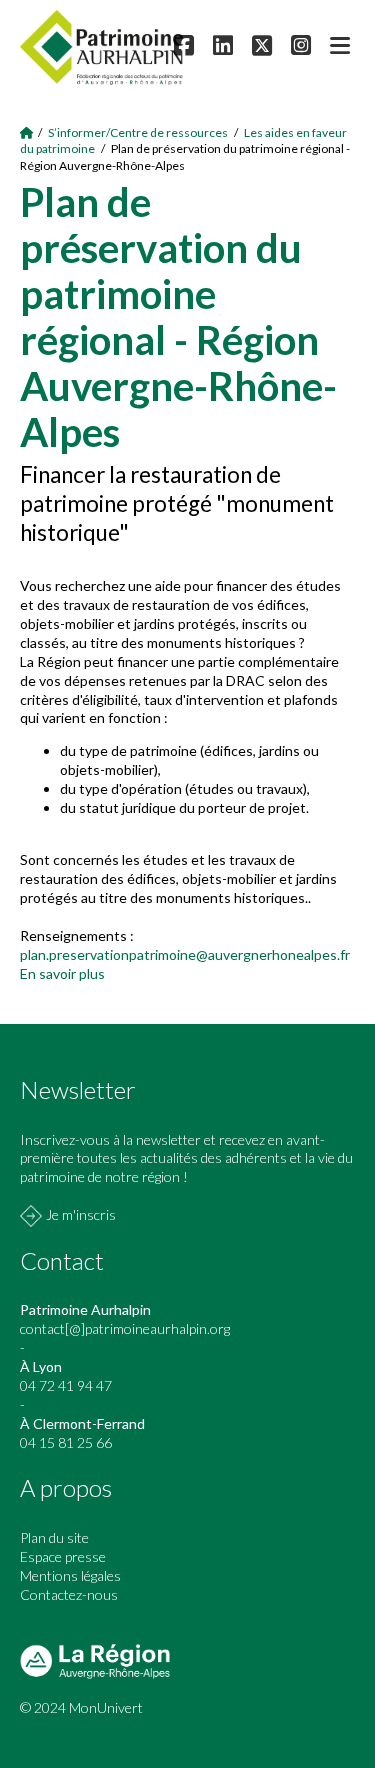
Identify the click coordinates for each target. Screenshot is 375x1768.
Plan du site (54, 1537)
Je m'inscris (81, 1214)
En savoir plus (62, 973)
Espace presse (63, 1556)
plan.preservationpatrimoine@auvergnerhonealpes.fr (185, 954)
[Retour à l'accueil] (27, 132)
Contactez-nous (69, 1594)
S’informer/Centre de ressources (138, 132)
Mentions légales (70, 1575)
